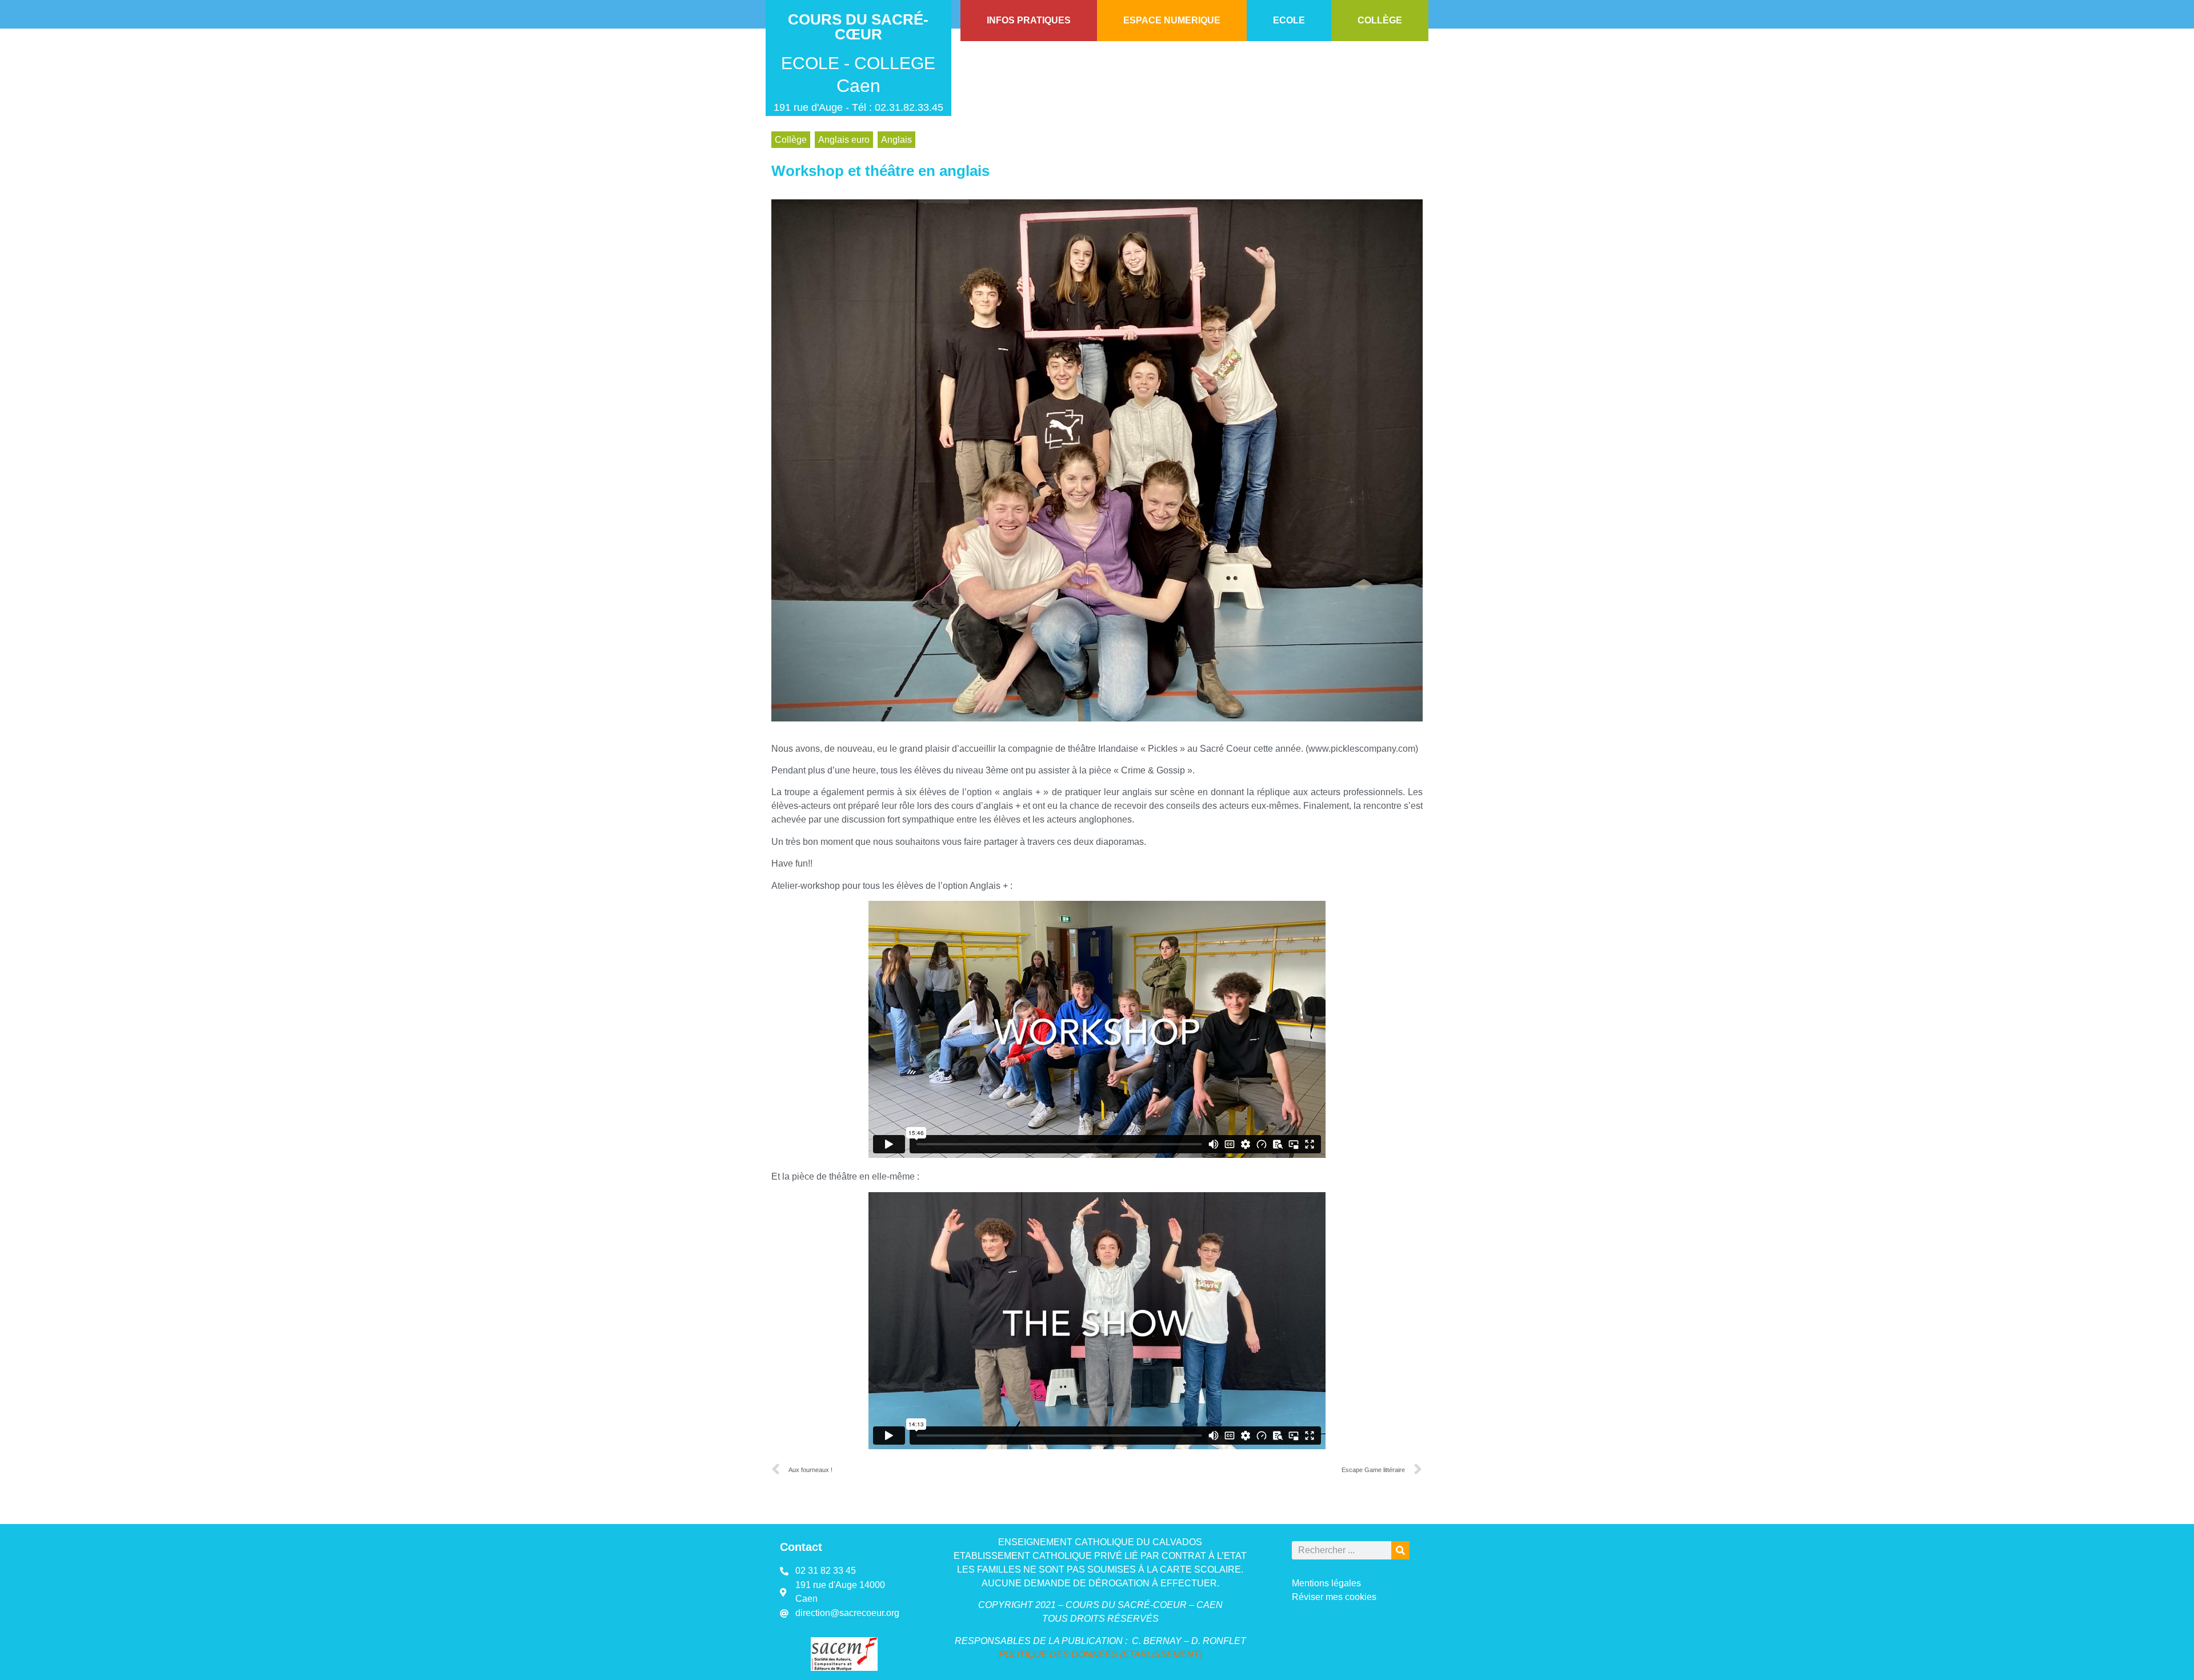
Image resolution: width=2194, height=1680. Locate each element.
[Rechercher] (1400, 1550)
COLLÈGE (1380, 20)
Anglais (896, 140)
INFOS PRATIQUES (1029, 20)
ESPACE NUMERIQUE (1172, 20)
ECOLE (1289, 20)
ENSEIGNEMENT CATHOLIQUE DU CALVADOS (1100, 1542)
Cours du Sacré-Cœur (858, 27)
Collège (791, 140)
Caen (858, 86)
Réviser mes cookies (1334, 1597)
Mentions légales (1326, 1583)
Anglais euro (844, 140)
